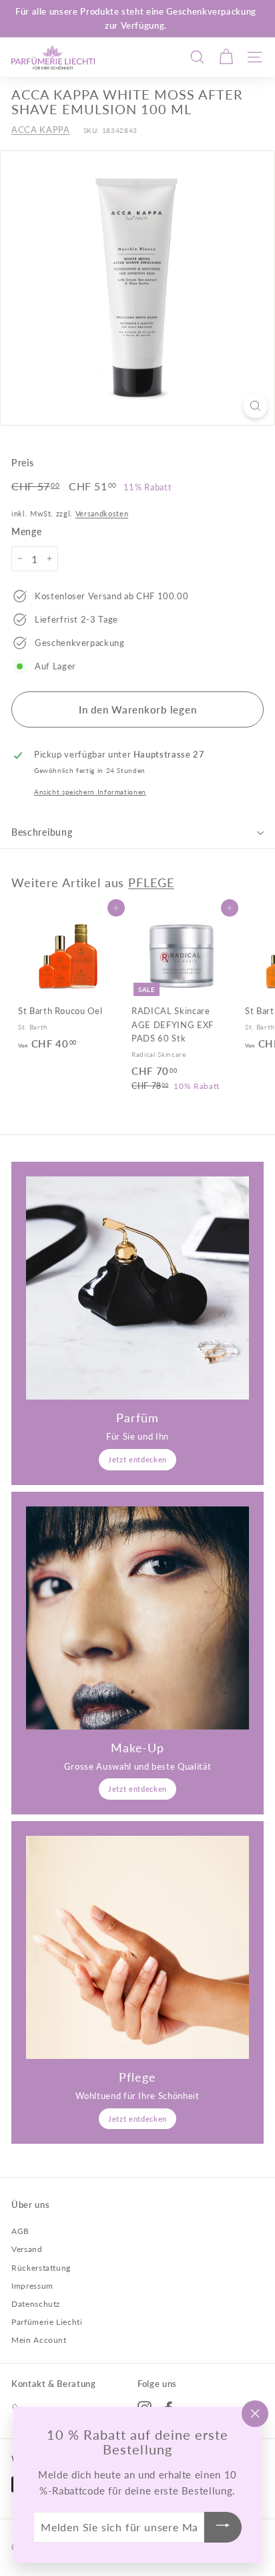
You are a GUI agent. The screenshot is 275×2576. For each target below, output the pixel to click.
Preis (22, 463)
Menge (26, 531)
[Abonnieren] (223, 2528)
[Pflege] (137, 1947)
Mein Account (39, 2340)
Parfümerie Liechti (47, 2322)
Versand (27, 2249)
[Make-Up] (137, 1618)
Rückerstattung (41, 2268)
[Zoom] (255, 406)
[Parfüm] (137, 1288)
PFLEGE (151, 882)
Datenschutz (36, 2304)
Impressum (32, 2286)
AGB (20, 2231)
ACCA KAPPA (41, 130)
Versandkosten (102, 513)
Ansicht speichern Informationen (90, 792)
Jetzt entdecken (137, 1459)
